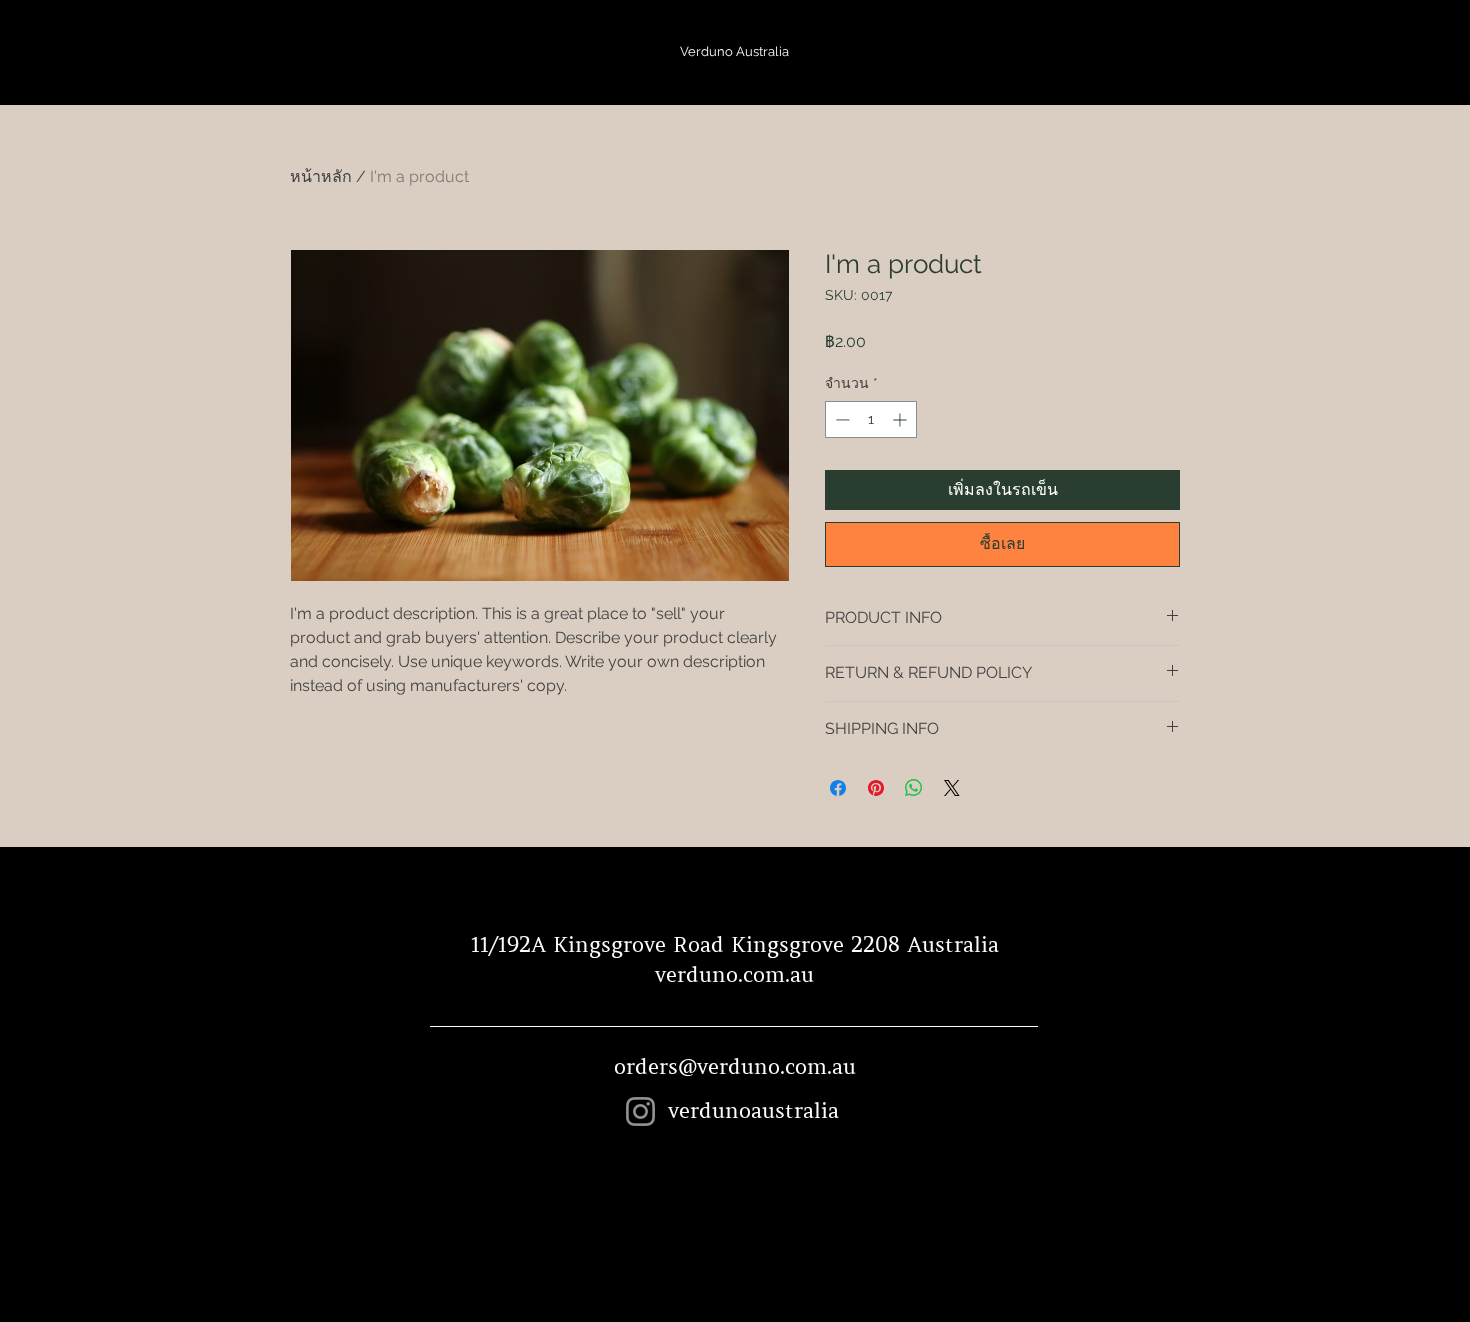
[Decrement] (840, 419)
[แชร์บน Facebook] (838, 788)
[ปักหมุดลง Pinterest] (876, 788)
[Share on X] (952, 788)
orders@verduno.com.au (735, 1067)
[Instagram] (640, 1111)
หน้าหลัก (321, 176)
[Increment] (901, 419)
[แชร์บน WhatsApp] (914, 788)
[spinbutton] (871, 419)
